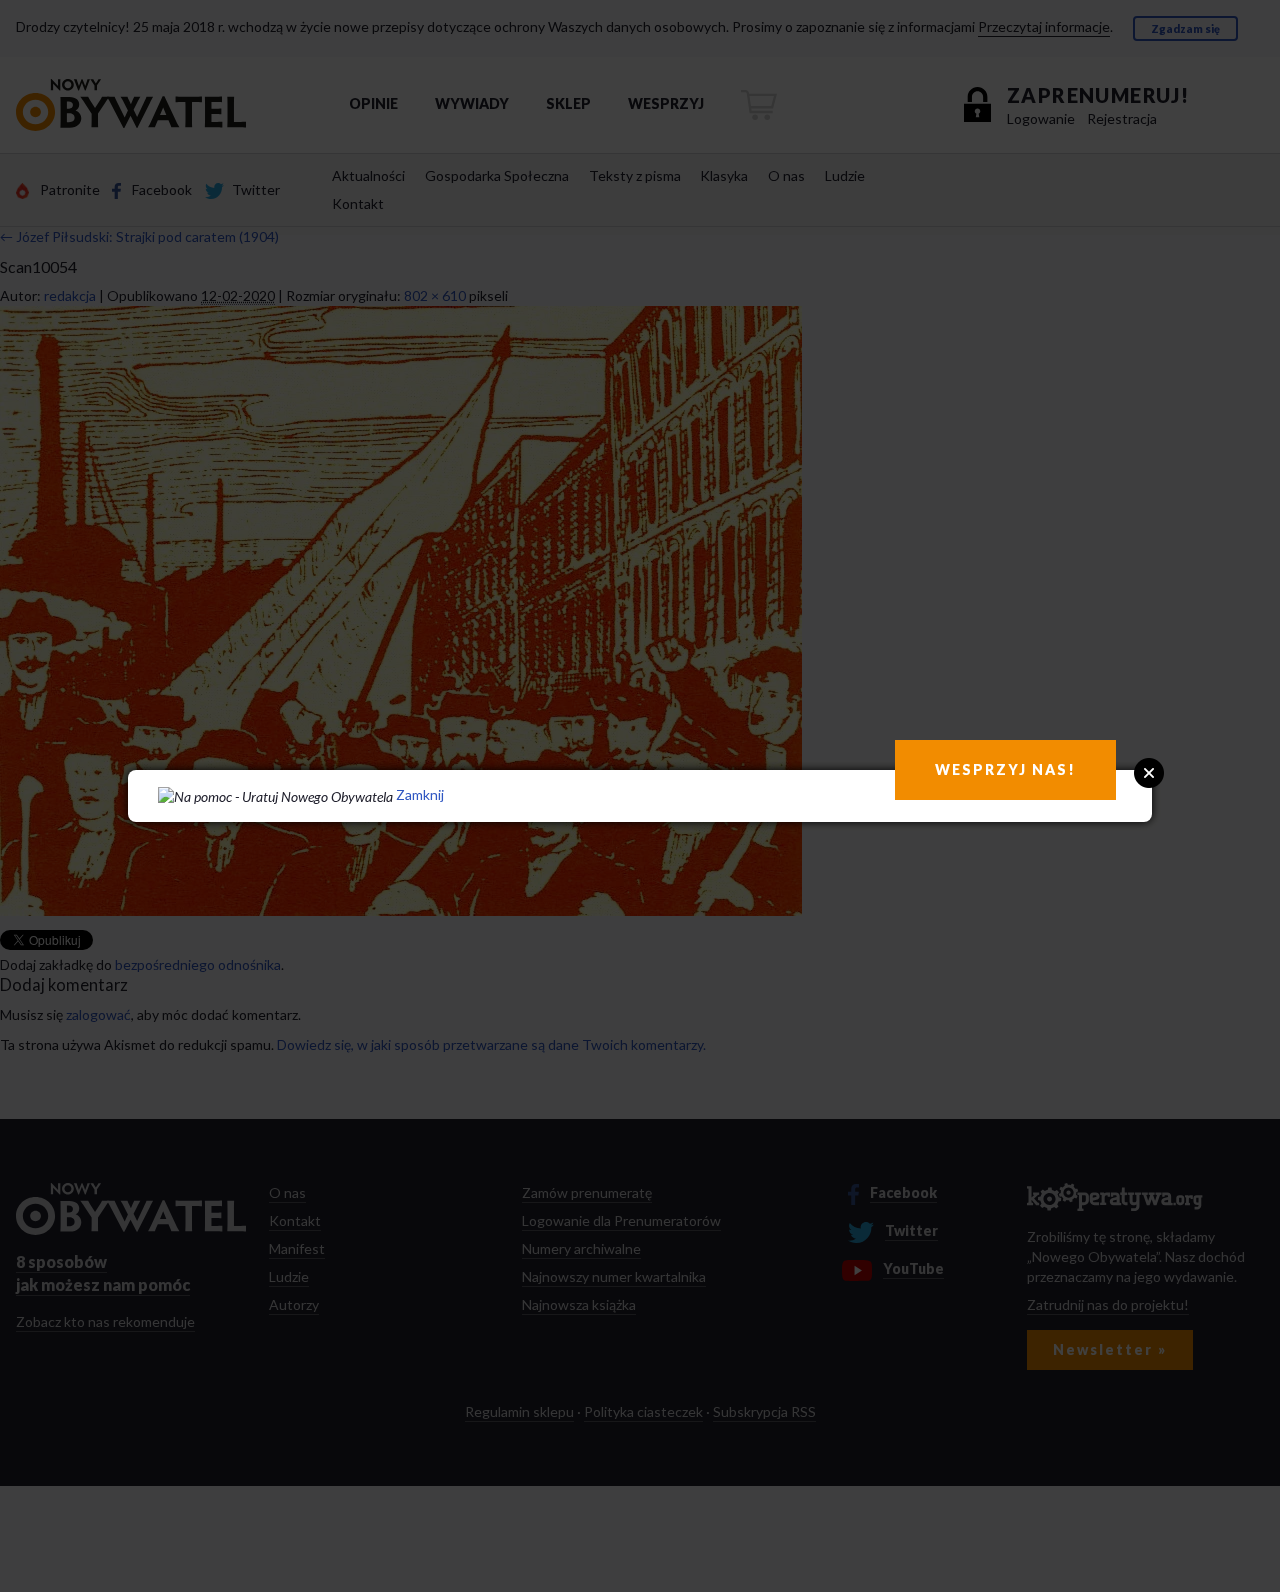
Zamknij (420, 794)
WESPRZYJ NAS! (1005, 769)
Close (1149, 773)
